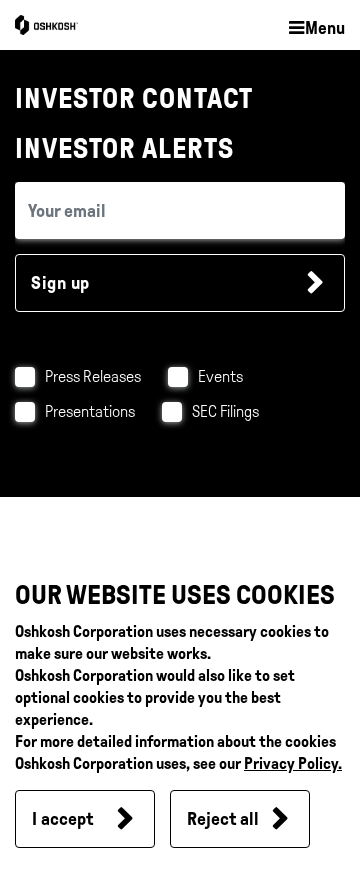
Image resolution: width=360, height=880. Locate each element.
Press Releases (93, 376)
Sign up (60, 283)
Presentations (90, 411)
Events (220, 376)
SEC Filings (225, 411)
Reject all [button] (223, 819)
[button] (316, 29)
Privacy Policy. (293, 763)
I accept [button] (62, 819)
